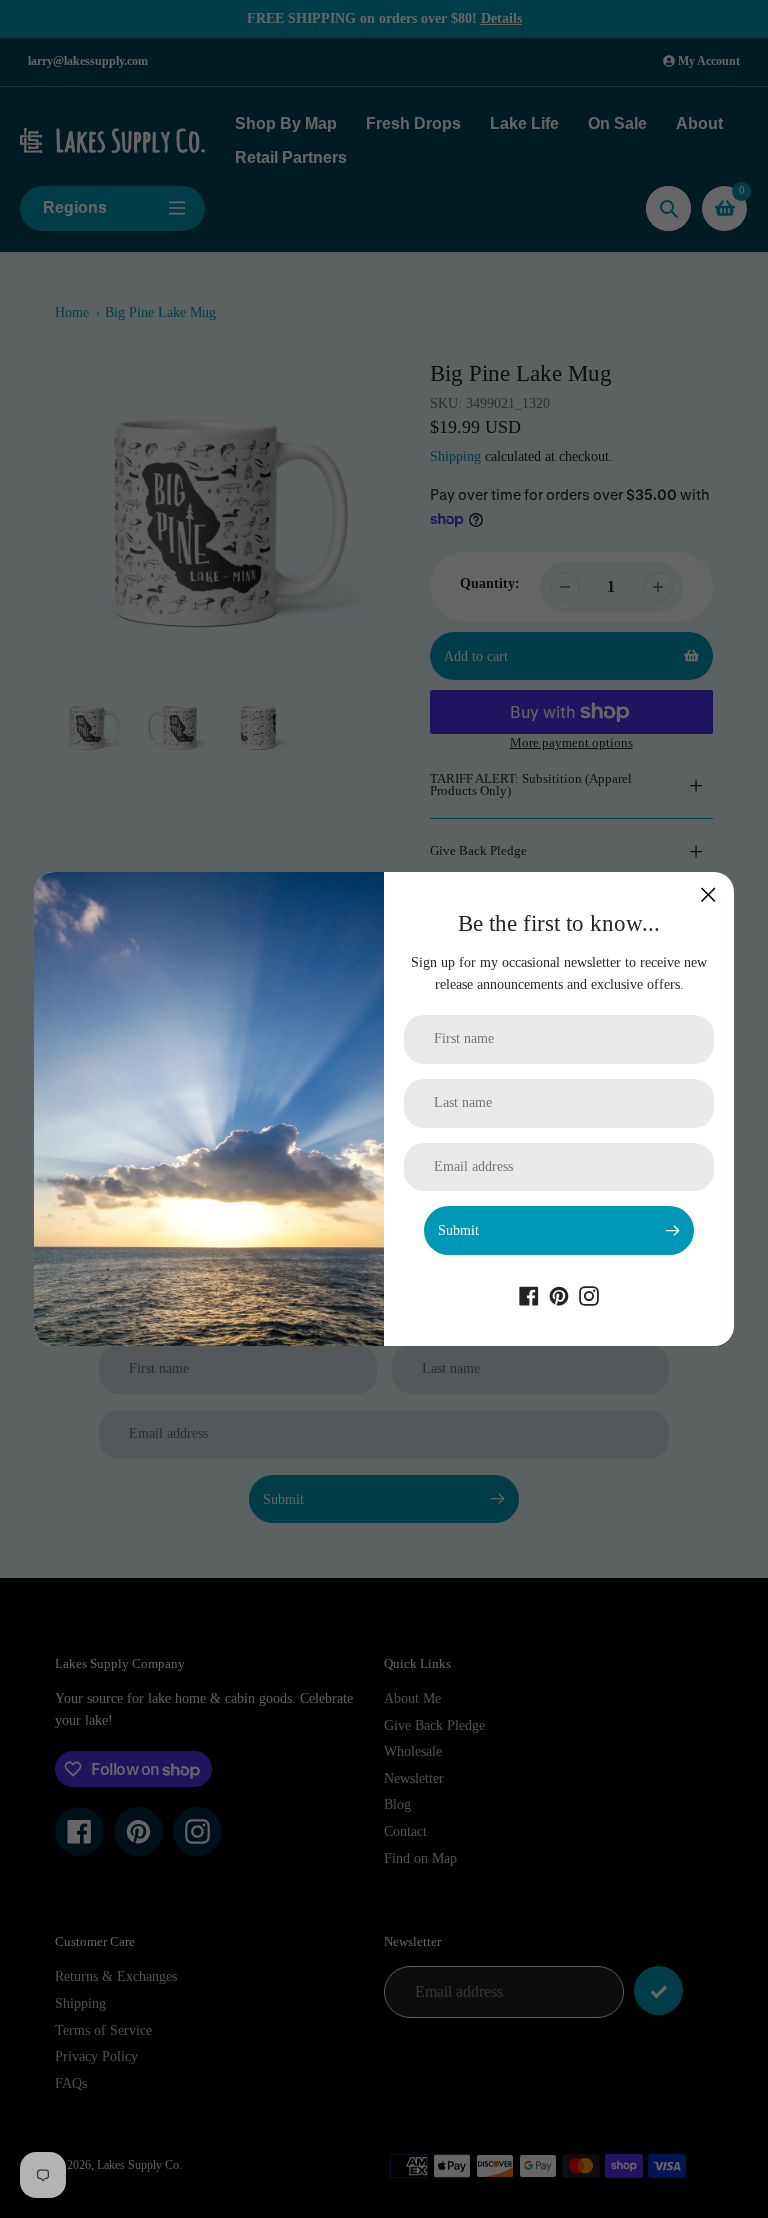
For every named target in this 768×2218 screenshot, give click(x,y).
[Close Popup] (708, 894)
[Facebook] (529, 1295)
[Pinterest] (559, 1295)
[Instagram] (589, 1295)
